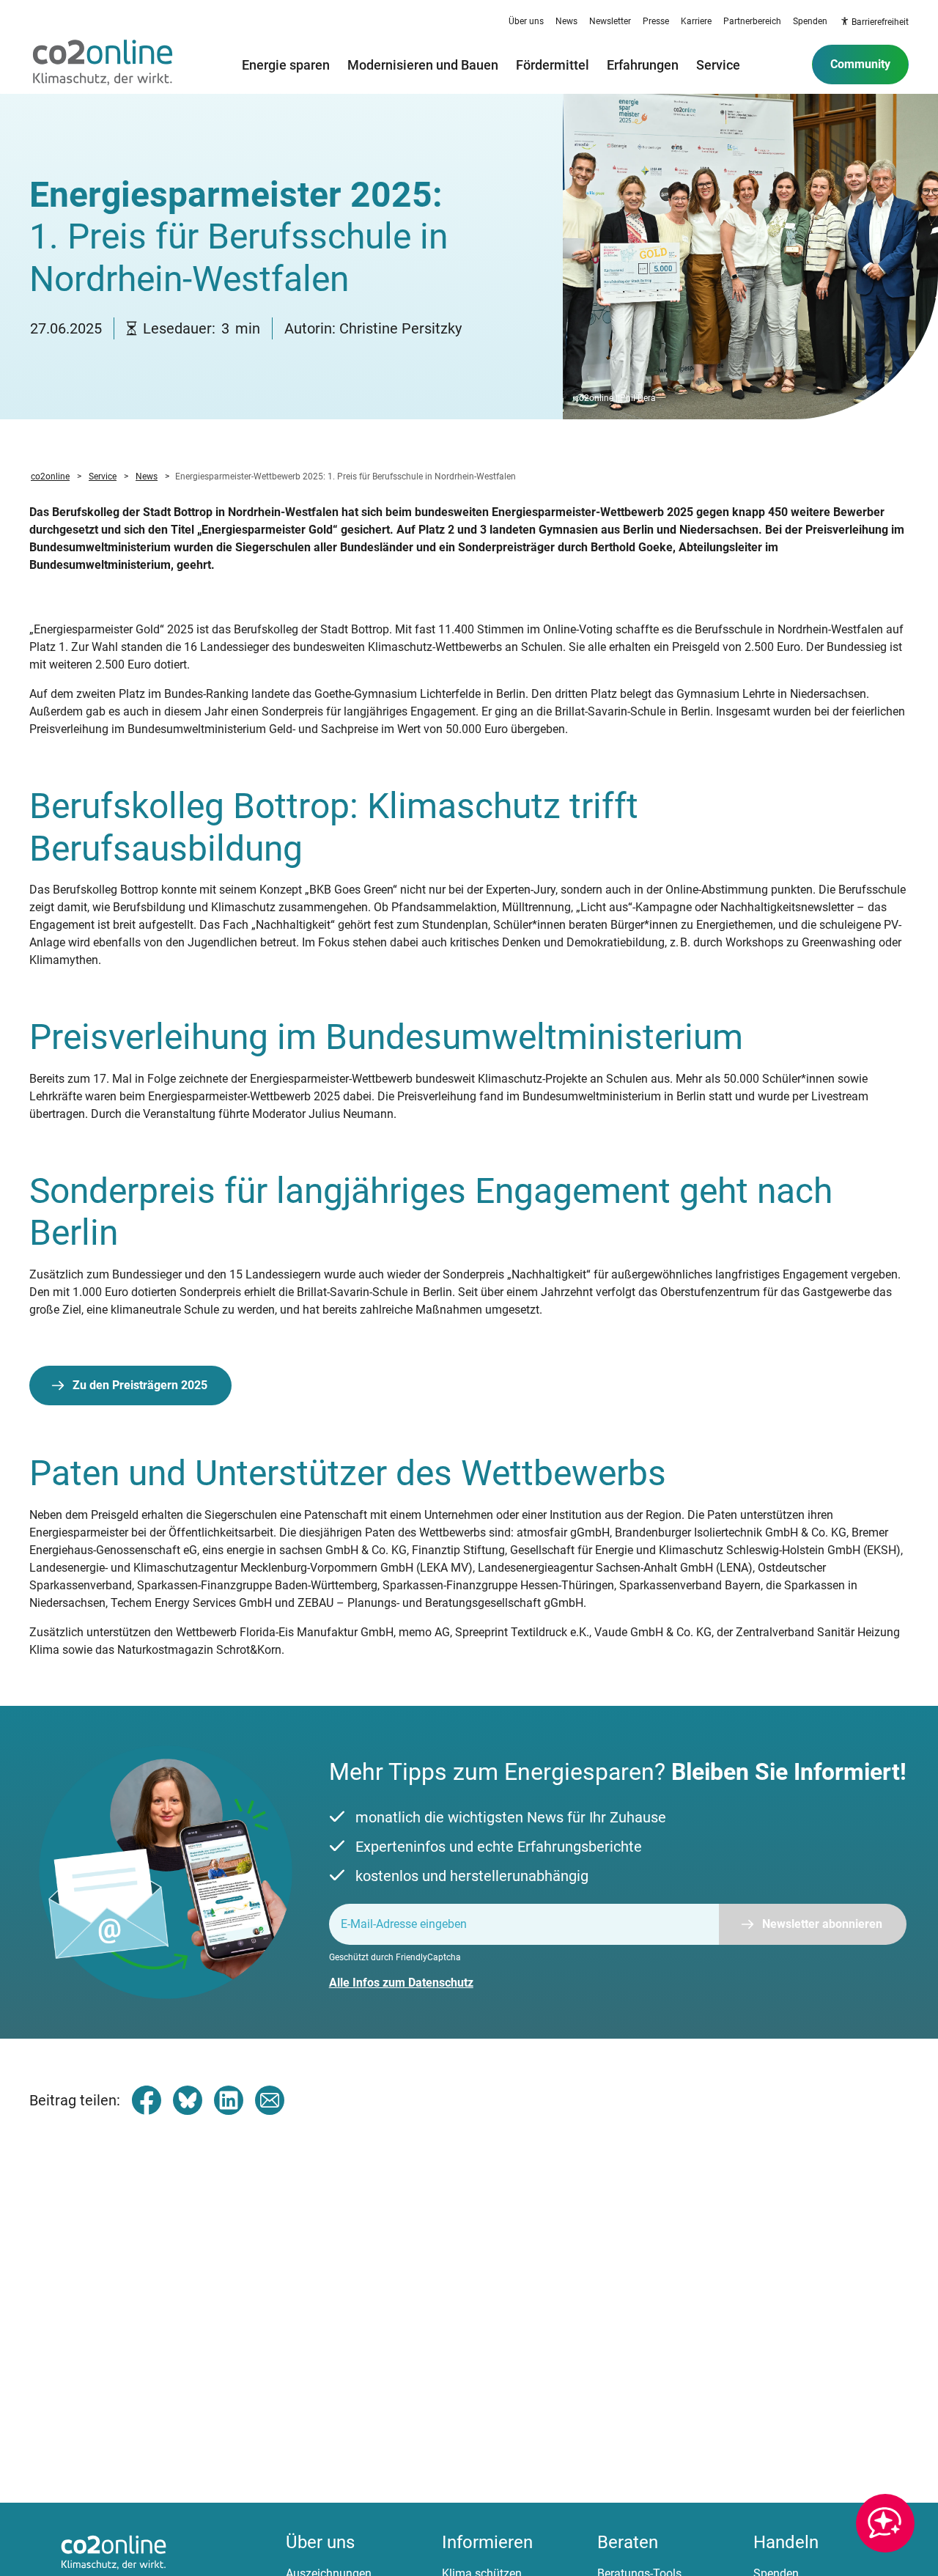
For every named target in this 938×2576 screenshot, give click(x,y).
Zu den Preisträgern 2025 (140, 1385)
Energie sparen (286, 65)
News (566, 21)
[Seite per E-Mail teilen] (270, 2100)
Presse (656, 21)
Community (860, 64)
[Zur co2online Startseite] (103, 65)
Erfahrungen (643, 65)
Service (718, 65)
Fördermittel (553, 65)
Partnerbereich (752, 21)
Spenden (810, 21)
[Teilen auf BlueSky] (188, 2100)
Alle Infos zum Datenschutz (401, 1983)
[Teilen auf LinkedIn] (229, 2100)
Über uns (526, 21)
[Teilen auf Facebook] (147, 2100)
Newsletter (610, 21)
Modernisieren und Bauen (423, 65)
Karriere (696, 21)
